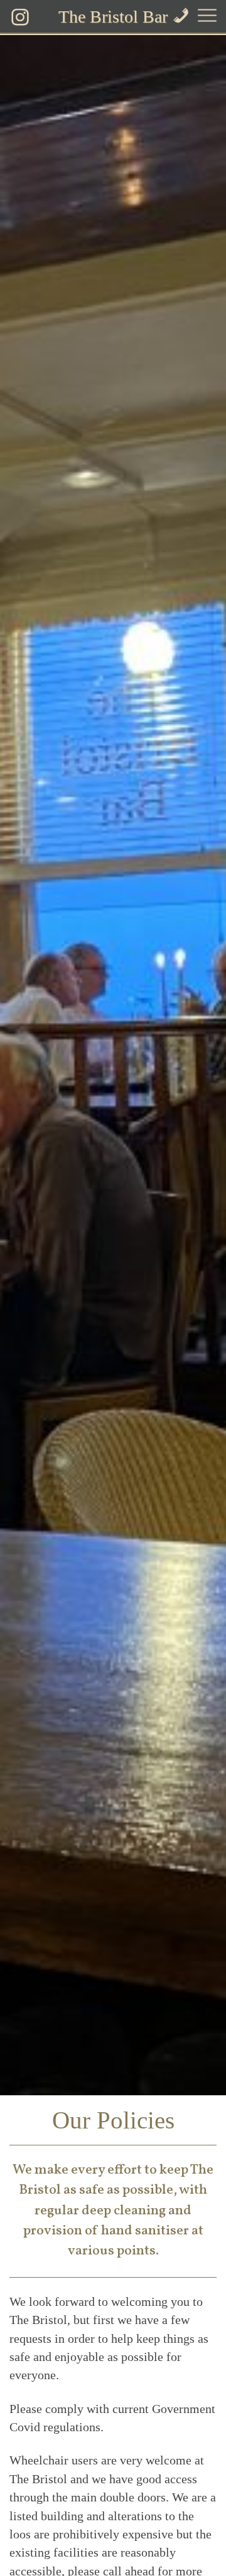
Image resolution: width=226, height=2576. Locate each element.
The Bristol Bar (113, 17)
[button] (207, 17)
